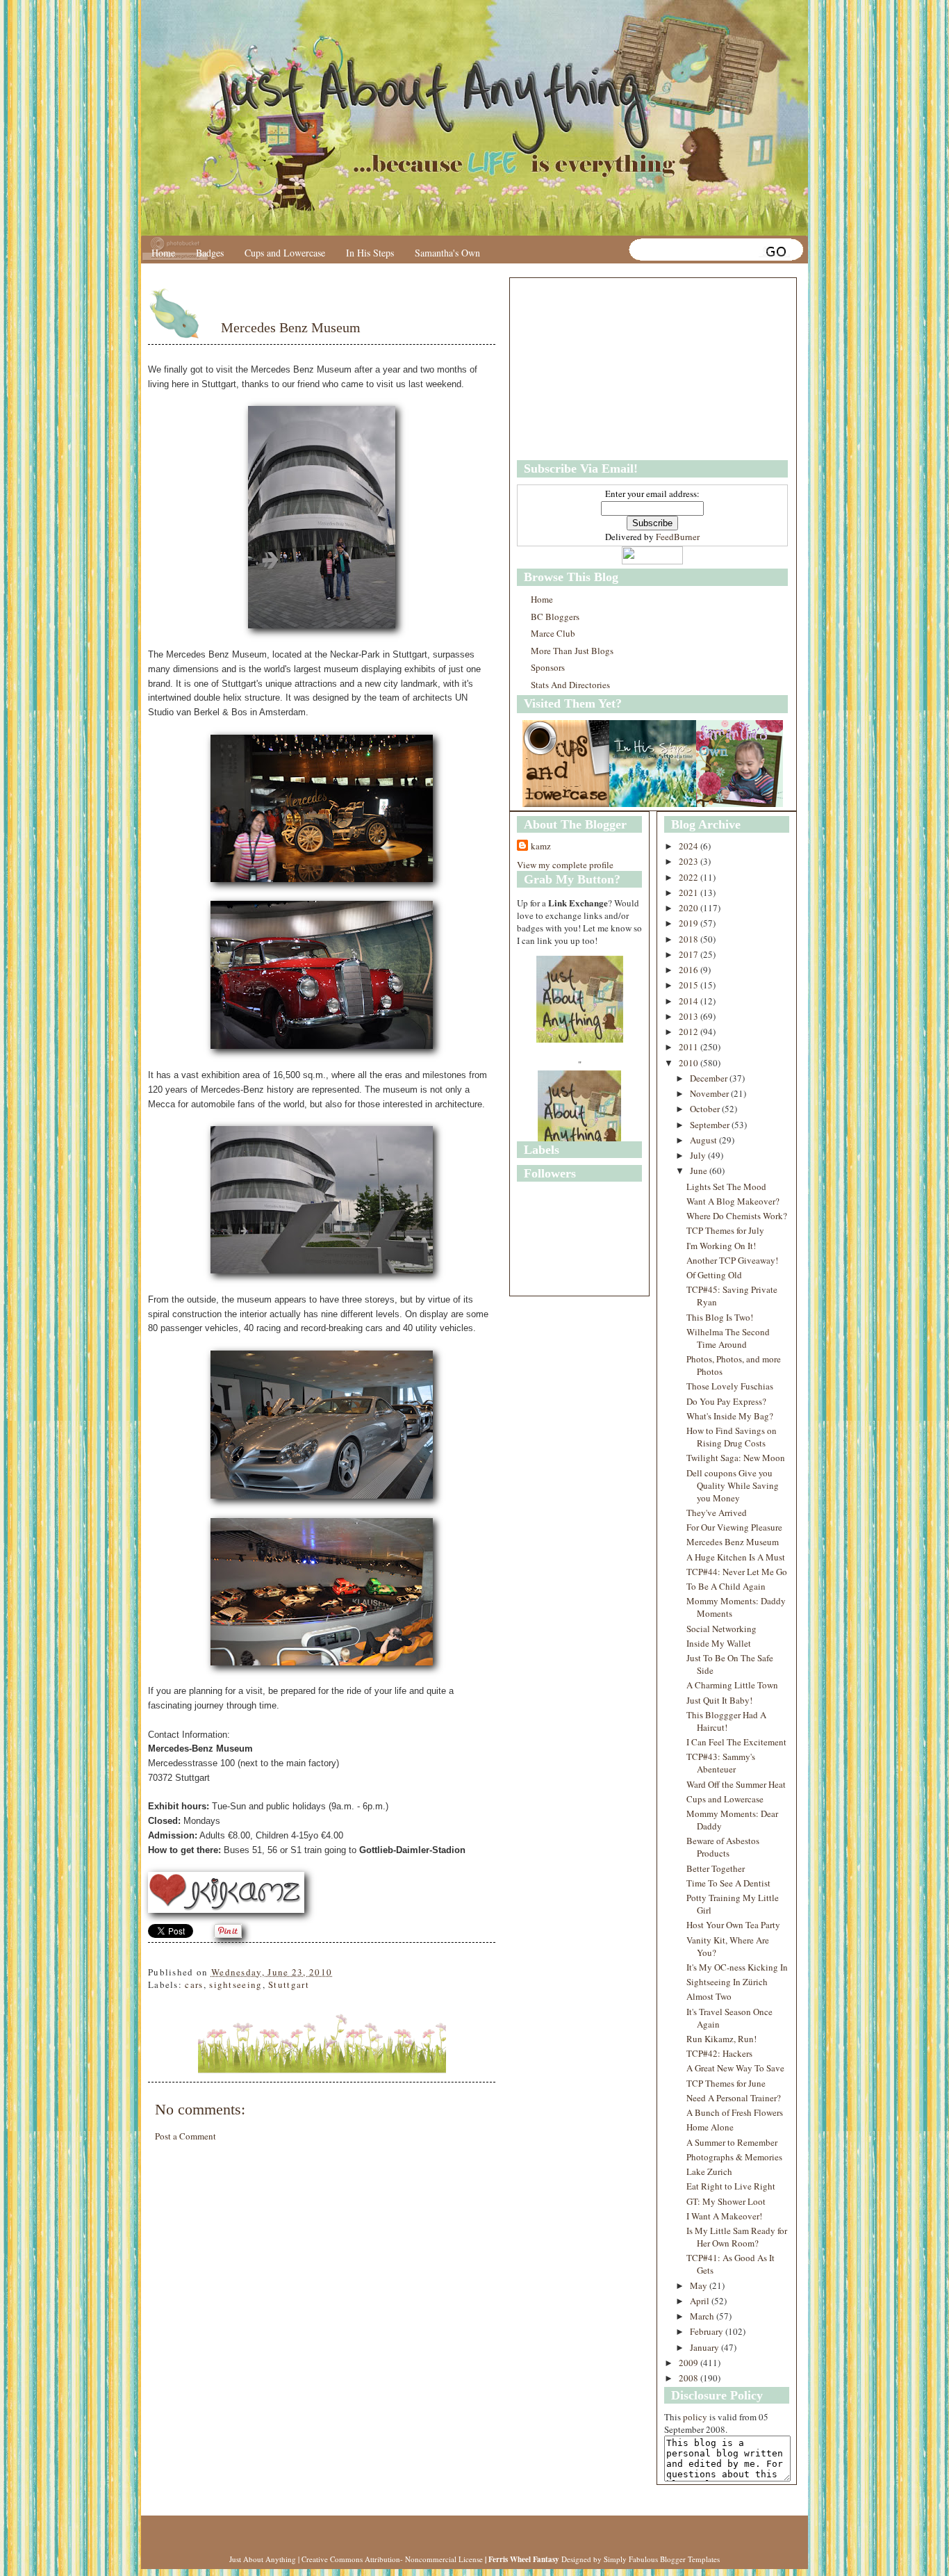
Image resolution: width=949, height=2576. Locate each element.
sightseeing (236, 1984)
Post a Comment (185, 2136)
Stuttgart (289, 1984)
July (699, 1155)
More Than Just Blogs (572, 651)
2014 (690, 1001)
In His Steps (370, 253)
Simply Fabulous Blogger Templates (662, 2559)
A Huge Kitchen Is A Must (736, 1557)
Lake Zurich (709, 2171)
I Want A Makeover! (724, 2216)
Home (163, 253)
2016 (690, 970)
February (708, 2331)
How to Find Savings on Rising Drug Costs (732, 1437)
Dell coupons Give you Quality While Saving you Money (733, 1485)
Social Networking (721, 1629)
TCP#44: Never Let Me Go (737, 1572)
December (710, 1078)
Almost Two (709, 1996)
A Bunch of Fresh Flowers (735, 2112)
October (706, 1109)
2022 (690, 877)
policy (695, 2417)
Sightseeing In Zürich (727, 1982)
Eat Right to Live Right (731, 2186)
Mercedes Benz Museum (291, 327)
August (704, 1140)
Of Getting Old (714, 1275)
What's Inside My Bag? (730, 1416)
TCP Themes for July (725, 1230)
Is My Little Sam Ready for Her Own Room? (737, 2237)
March (703, 2316)
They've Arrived (717, 1513)
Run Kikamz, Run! (721, 2039)
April (701, 2301)
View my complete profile (565, 865)
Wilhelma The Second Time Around (728, 1338)
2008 (690, 2378)
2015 (690, 985)
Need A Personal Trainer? (734, 2098)
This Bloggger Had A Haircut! (726, 1721)
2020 (690, 908)
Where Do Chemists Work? (737, 1216)
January (705, 2347)
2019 (690, 923)
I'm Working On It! (721, 1246)
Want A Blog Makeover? (733, 1201)
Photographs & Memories (734, 2157)
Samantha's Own (447, 253)
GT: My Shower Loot (726, 2201)
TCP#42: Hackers (719, 2053)
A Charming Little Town (732, 1685)
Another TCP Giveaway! (732, 1260)
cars (194, 1984)
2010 (690, 1063)
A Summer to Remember (732, 2142)
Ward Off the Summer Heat (736, 1784)
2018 (690, 939)
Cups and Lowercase (285, 253)
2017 (690, 954)
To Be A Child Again (726, 1586)
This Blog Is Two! (720, 1317)
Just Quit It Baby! (719, 1700)
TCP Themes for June (726, 2083)
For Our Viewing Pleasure (734, 1527)
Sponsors (548, 667)
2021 (690, 892)
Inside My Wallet (719, 1643)
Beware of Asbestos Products (723, 1847)
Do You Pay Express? (726, 1401)
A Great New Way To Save (735, 2068)
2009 (690, 2363)
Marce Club (553, 633)
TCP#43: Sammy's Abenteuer (721, 1763)
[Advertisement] (604, 369)
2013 (690, 1016)
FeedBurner (678, 537)
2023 (690, 861)
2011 (690, 1047)
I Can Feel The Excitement (736, 1742)
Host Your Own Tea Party (733, 1925)
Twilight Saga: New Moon (736, 1458)
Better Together (716, 1868)
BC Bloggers (555, 617)
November (710, 1093)
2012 (690, 1032)
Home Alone (710, 2127)
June (700, 1171)
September (711, 1125)
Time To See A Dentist (728, 1883)
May (700, 2285)
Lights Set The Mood (726, 1187)
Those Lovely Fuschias (730, 1386)
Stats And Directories (570, 685)
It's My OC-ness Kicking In (737, 1967)
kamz (541, 846)
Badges (210, 253)
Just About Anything (263, 2559)
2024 (690, 846)
